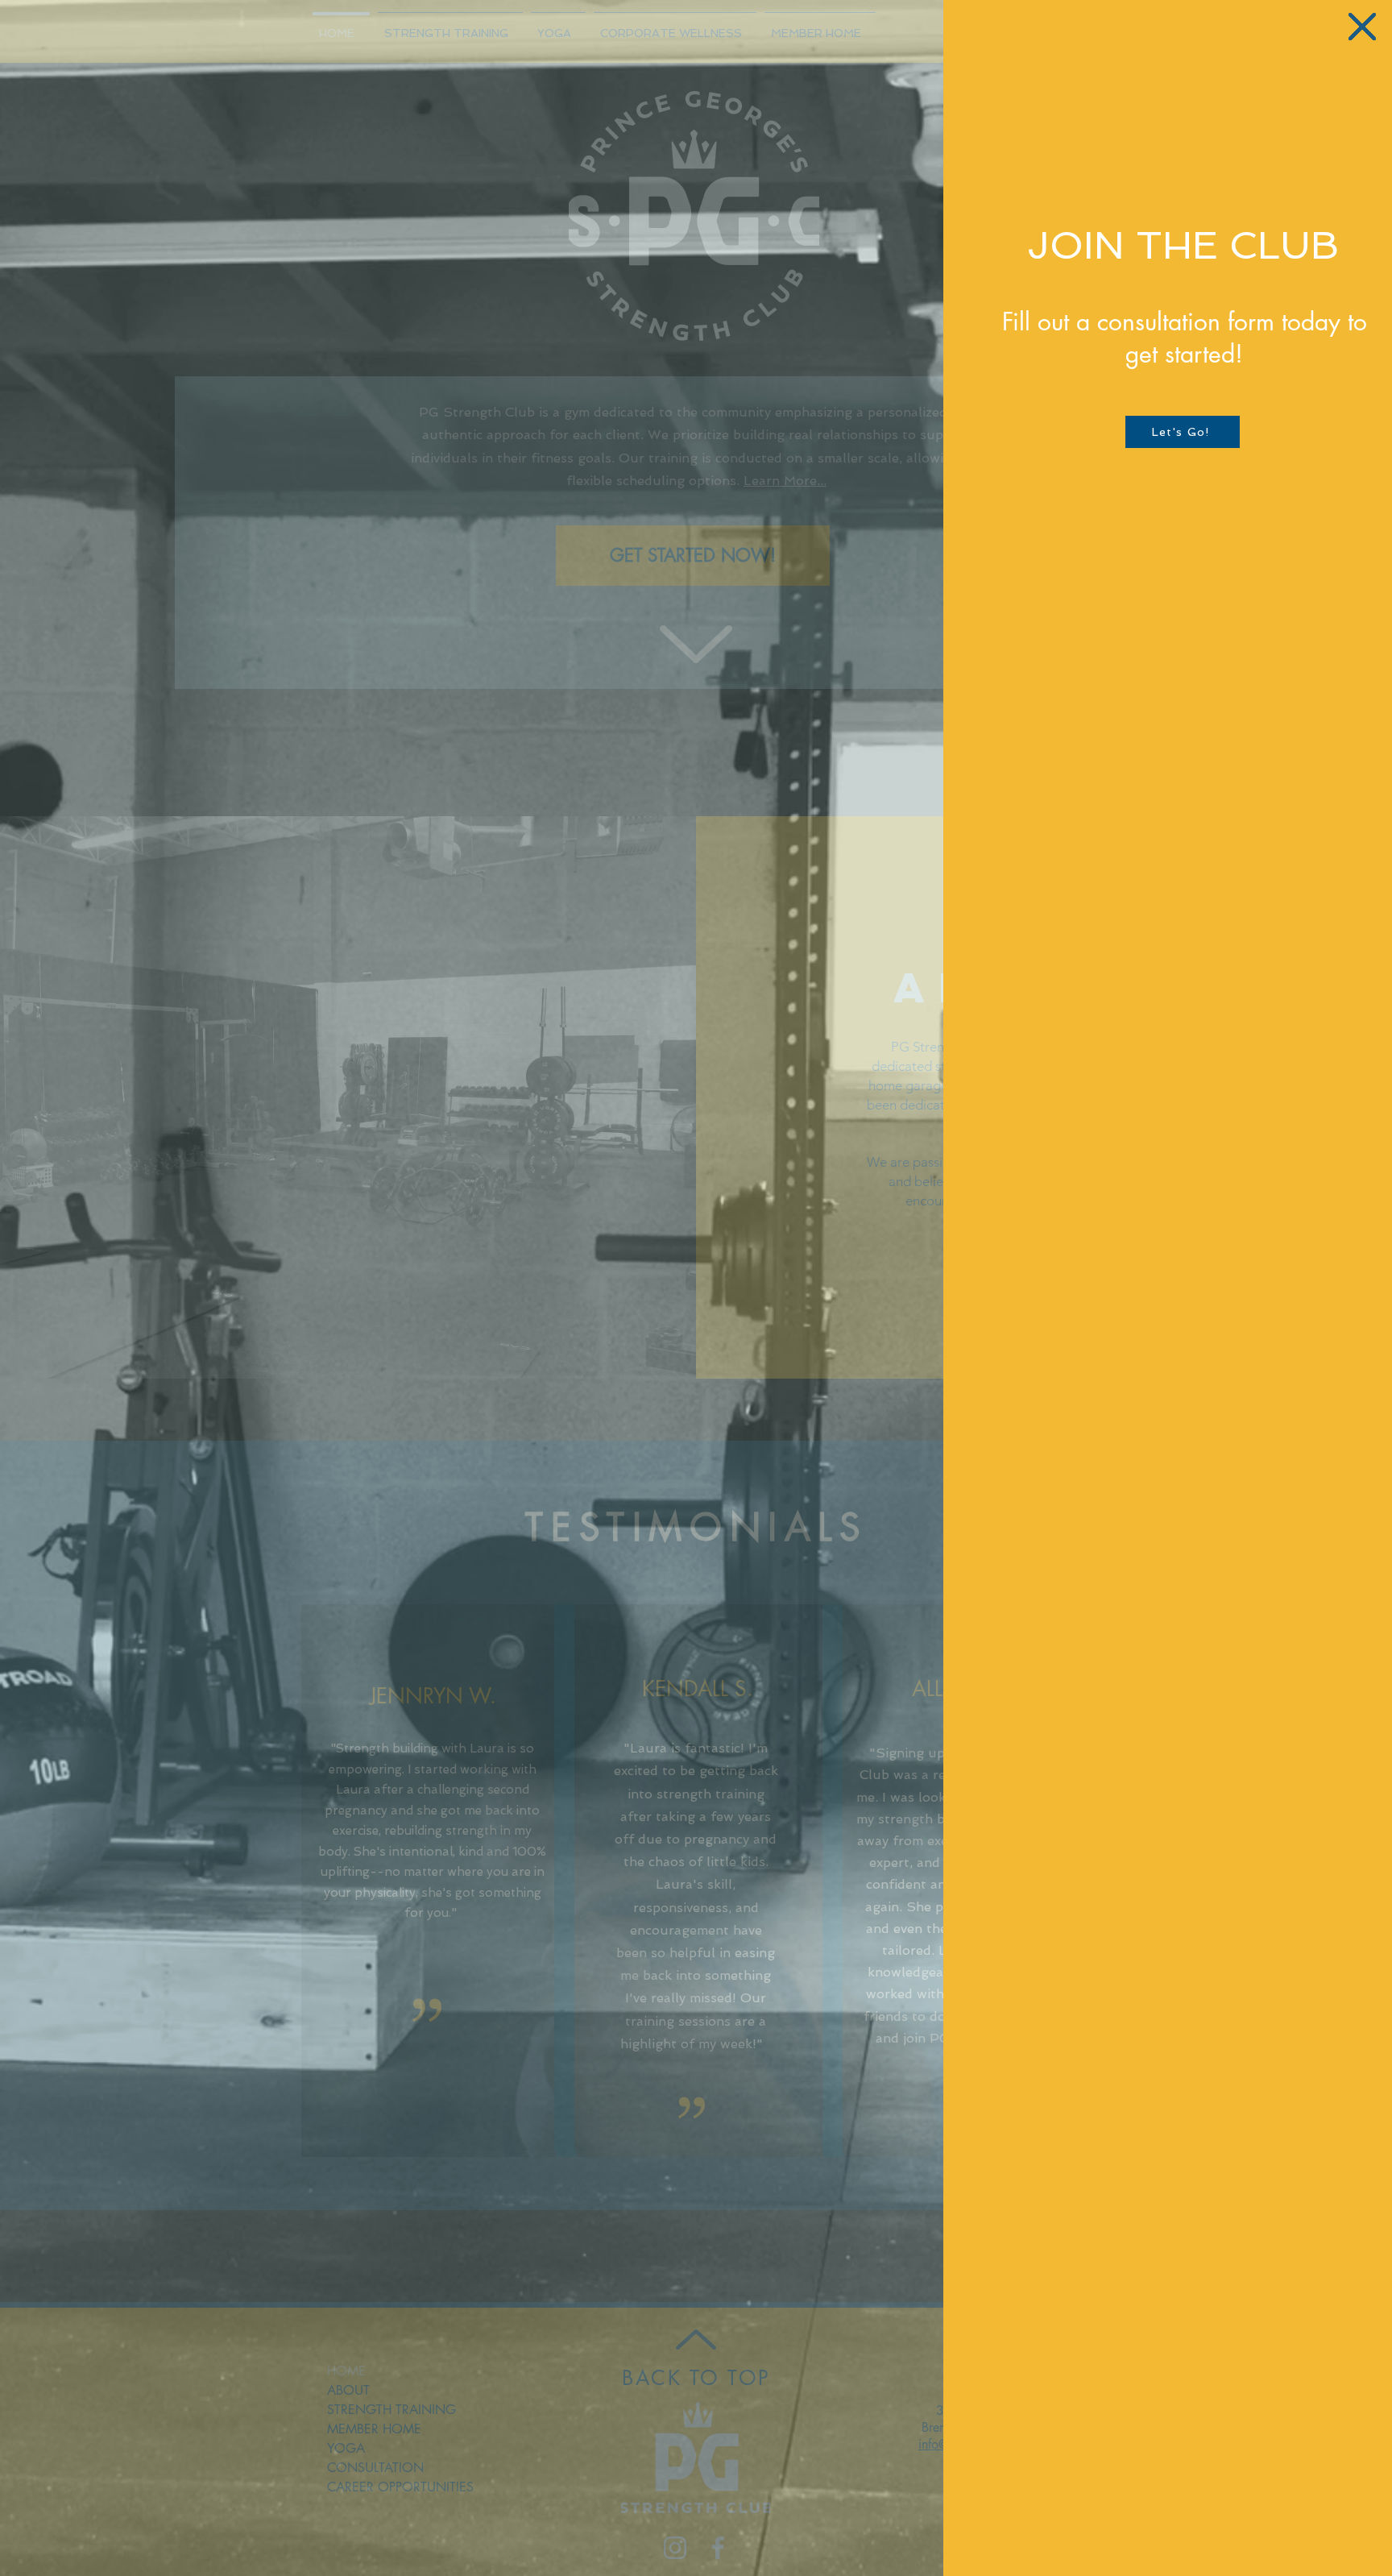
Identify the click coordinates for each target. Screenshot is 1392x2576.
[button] (1362, 27)
